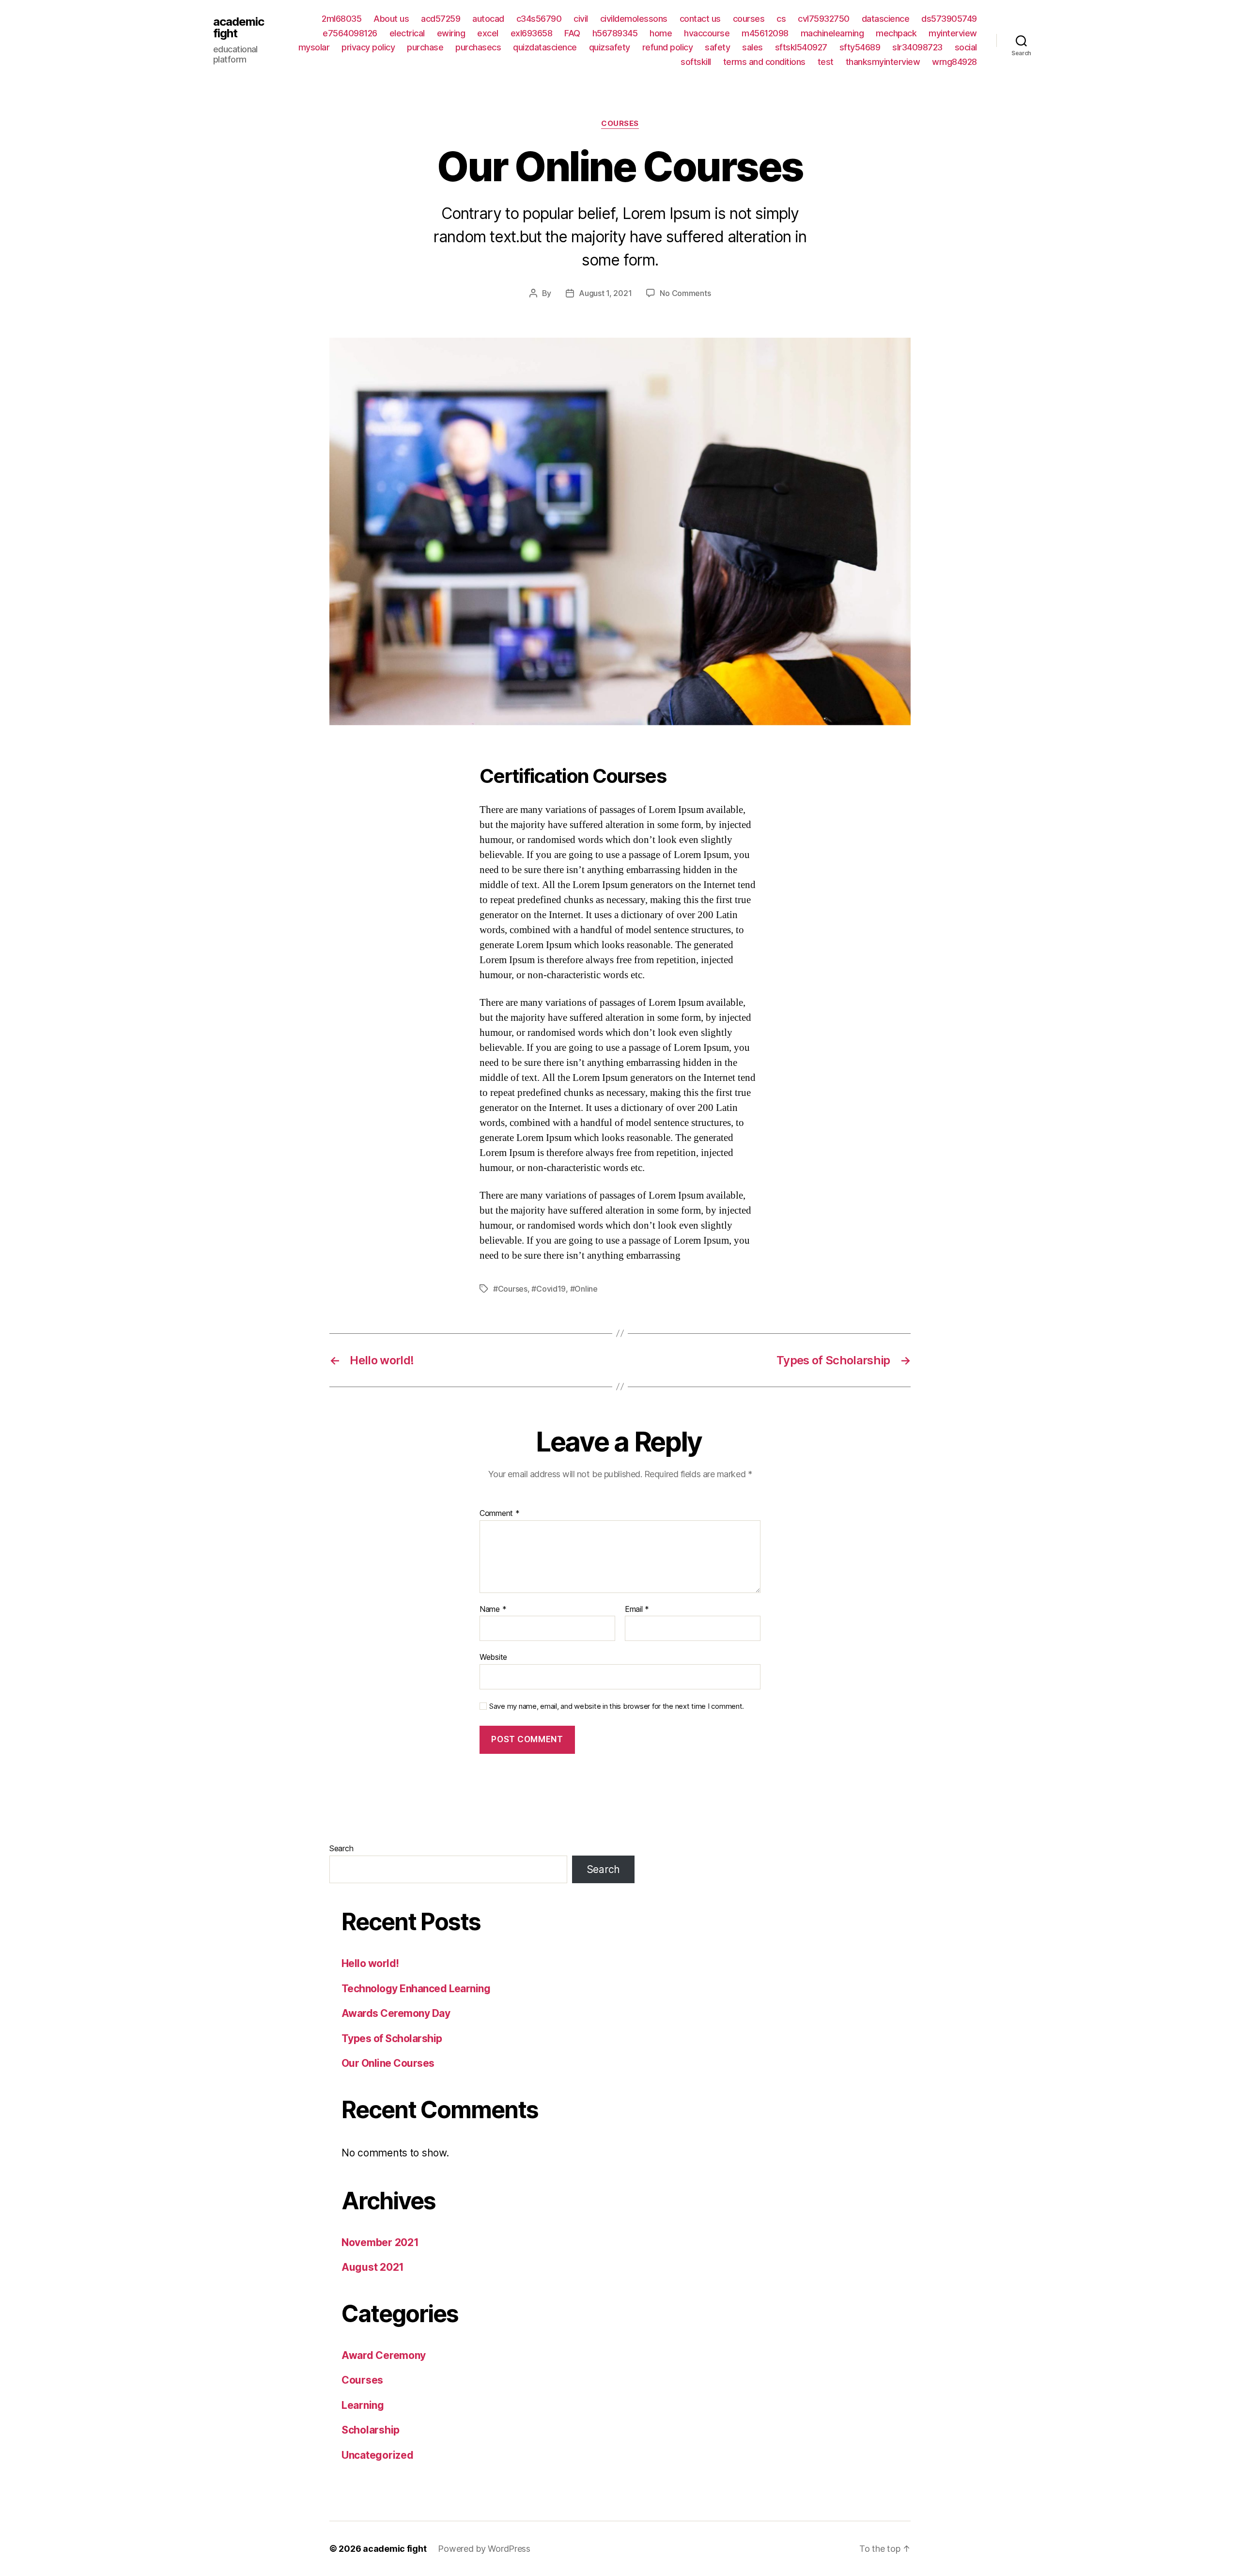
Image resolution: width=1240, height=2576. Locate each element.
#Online (584, 1289)
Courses (620, 124)
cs (781, 19)
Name (493, 1609)
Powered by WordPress (484, 2549)
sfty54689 (860, 47)
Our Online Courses (388, 2063)
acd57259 (441, 19)
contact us (700, 19)
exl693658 (532, 33)
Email (637, 1609)
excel (488, 33)
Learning (363, 2405)
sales (752, 47)
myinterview (953, 33)
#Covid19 (549, 1289)
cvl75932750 (824, 19)
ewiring (451, 33)
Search (341, 1848)
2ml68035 (341, 19)
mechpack (896, 33)
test (826, 62)
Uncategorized (378, 2455)
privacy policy (368, 47)
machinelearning (832, 33)
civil (581, 19)
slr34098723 (917, 47)
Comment (500, 1514)
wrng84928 (954, 62)
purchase (425, 47)
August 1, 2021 (605, 293)
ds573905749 (949, 19)
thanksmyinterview (883, 62)
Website (493, 1657)
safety (717, 47)
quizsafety (610, 47)
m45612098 (765, 33)
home (661, 33)
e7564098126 (350, 33)
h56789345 (615, 33)
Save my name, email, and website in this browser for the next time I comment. (617, 1706)
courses (749, 19)
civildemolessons (634, 19)
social (966, 47)
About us (391, 19)
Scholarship (371, 2430)
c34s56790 (539, 19)
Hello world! (370, 1963)
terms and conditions (764, 62)
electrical (407, 33)
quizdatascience (545, 47)
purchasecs (478, 47)
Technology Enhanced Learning (416, 1989)
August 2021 (373, 2267)
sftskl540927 (801, 47)
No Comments (685, 293)
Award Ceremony (384, 2355)
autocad (488, 19)
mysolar (314, 47)
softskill (696, 62)
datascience (886, 19)
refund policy (668, 47)
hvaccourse (707, 33)
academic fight (239, 28)
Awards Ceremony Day (396, 2013)
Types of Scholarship (392, 2038)
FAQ (572, 33)
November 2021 (380, 2242)
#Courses (510, 1289)
